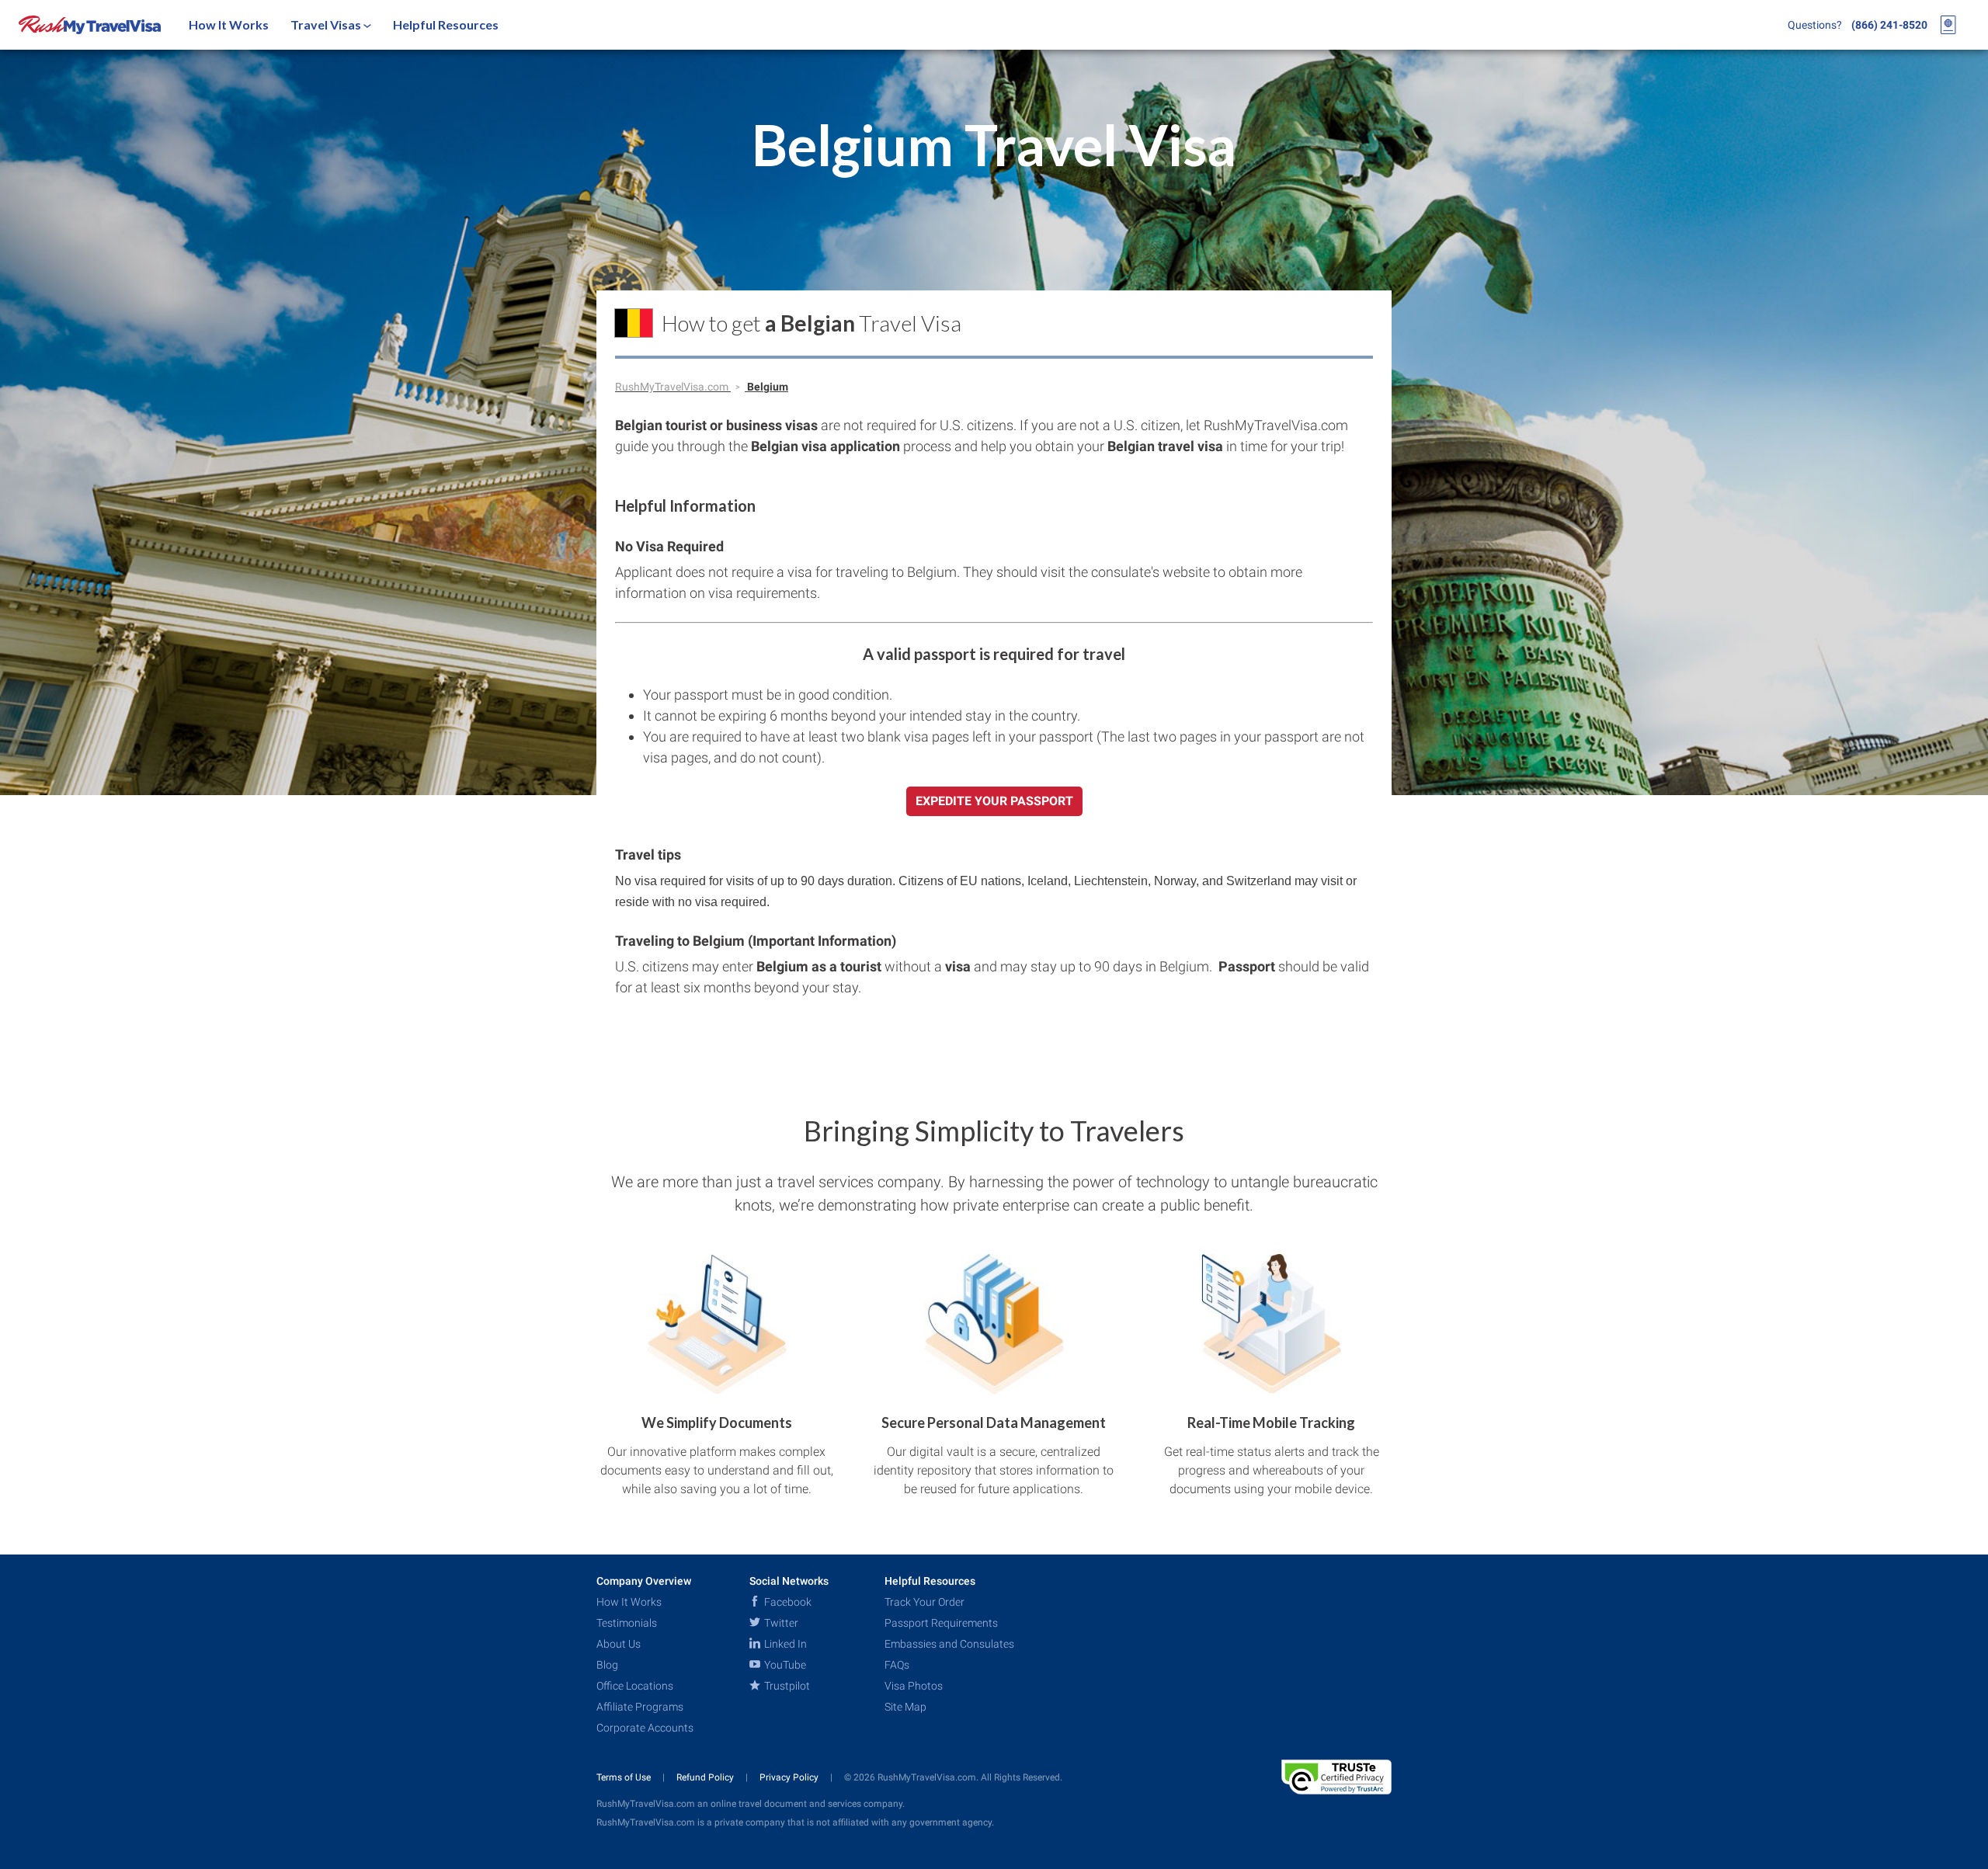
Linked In (784, 1644)
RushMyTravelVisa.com (673, 387)
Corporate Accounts (645, 1728)
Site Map (905, 1707)
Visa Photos (914, 1686)
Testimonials (627, 1623)
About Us (619, 1644)
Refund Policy (706, 1777)
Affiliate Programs (640, 1707)
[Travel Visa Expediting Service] (90, 25)
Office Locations (635, 1686)
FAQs (897, 1665)
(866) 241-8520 (1889, 25)
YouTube (784, 1665)
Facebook (787, 1602)
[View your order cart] (1948, 25)
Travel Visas (327, 24)
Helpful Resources (446, 24)
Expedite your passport (994, 801)
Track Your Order (924, 1602)
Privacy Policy (790, 1777)
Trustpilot (786, 1686)
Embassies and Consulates (949, 1644)
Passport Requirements (941, 1623)
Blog (607, 1665)
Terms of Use (625, 1777)
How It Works (229, 24)
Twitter (780, 1623)
